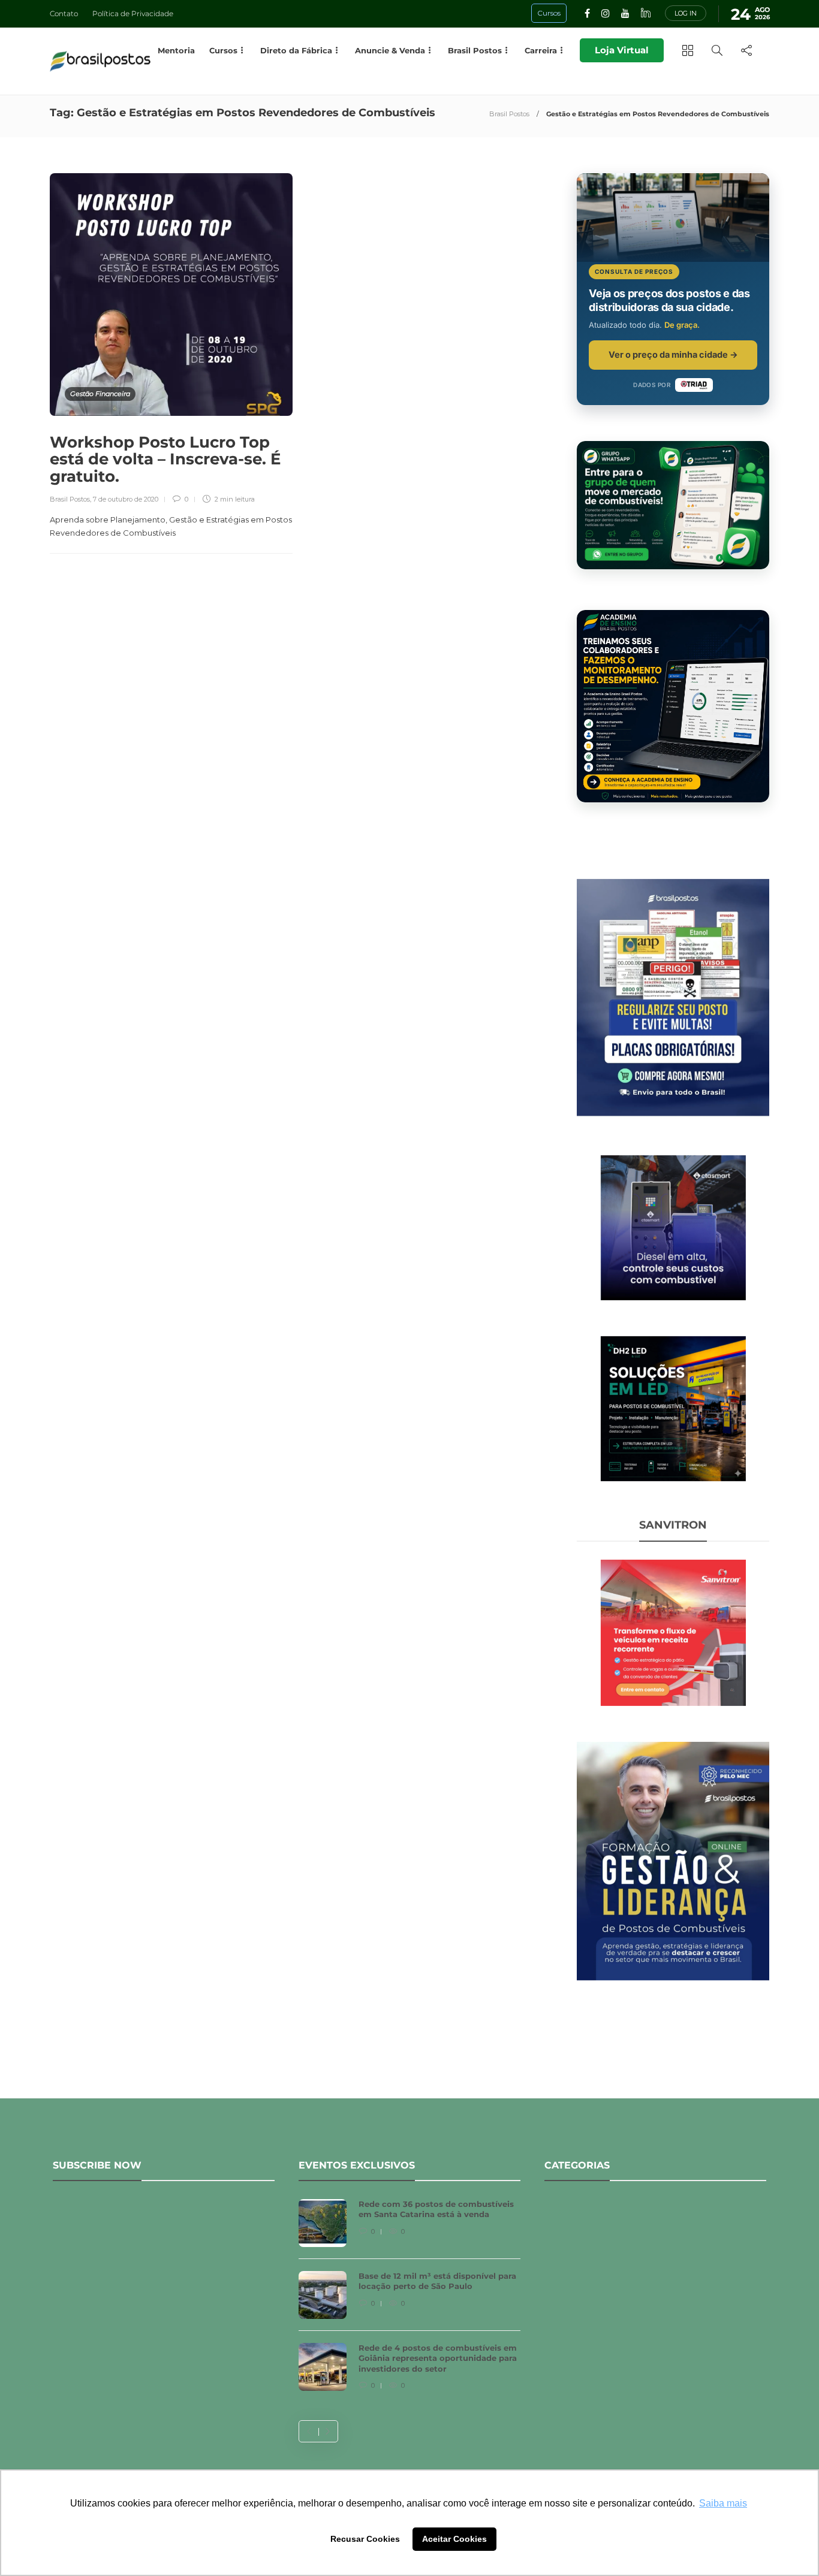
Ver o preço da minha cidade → (673, 354)
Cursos (223, 50)
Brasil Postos (509, 114)
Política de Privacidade (133, 13)
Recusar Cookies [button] (365, 2539)
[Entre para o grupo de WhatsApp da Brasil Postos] (673, 505)
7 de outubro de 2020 (126, 499)
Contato (64, 13)
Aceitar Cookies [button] (454, 2539)
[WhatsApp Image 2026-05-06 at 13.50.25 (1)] (673, 1408)
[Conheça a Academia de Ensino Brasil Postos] (673, 706)
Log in (686, 13)
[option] (409, 2301)
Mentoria (176, 50)
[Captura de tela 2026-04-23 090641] (673, 1632)
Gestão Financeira (100, 394)
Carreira (541, 50)
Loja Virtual (622, 50)
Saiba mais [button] (723, 2503)
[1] (673, 1227)
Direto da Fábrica (296, 50)
